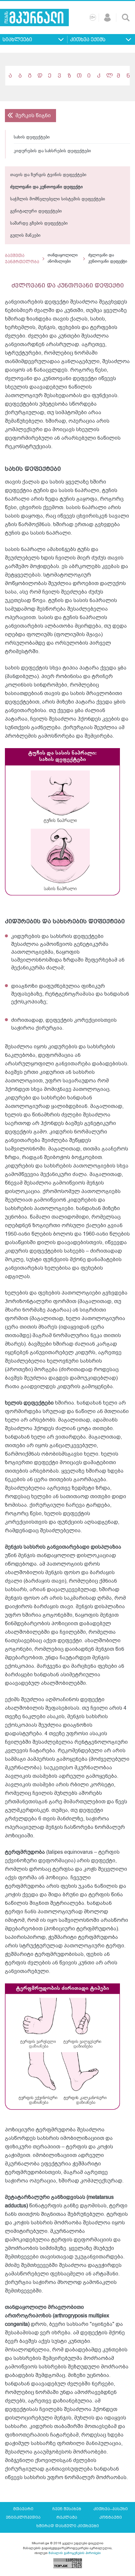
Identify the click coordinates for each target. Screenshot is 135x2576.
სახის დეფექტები (32, 137)
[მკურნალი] (34, 18)
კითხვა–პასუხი (111, 2509)
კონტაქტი (111, 2517)
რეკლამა (67, 2517)
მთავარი (23, 2509)
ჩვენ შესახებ (67, 2509)
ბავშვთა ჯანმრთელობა (22, 259)
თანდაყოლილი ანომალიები (63, 259)
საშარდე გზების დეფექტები (39, 223)
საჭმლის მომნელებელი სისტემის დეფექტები (58, 199)
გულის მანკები (25, 236)
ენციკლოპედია (23, 2517)
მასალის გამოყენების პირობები (75, 2553)
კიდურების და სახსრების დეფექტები (52, 151)
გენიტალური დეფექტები (36, 211)
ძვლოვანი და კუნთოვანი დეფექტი (47, 187)
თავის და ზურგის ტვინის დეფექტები (48, 175)
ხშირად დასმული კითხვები (68, 2526)
